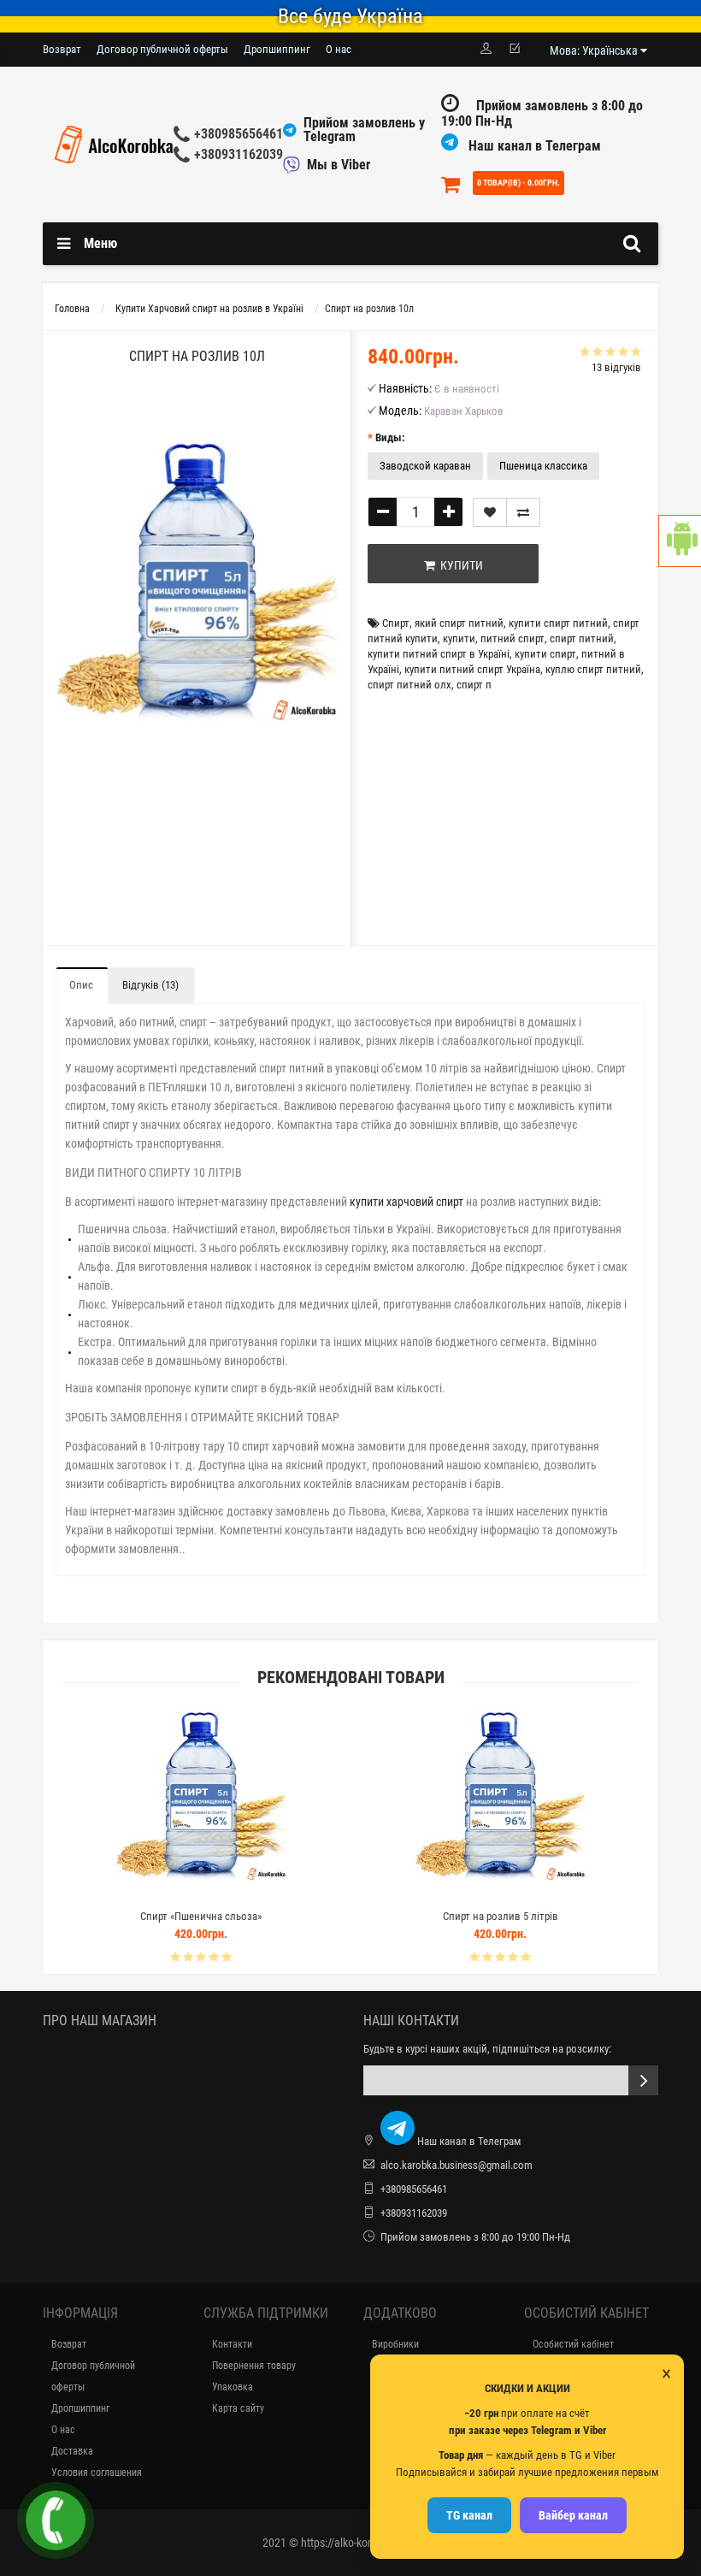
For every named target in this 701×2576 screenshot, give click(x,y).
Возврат (62, 49)
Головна (72, 309)
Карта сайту (238, 2408)
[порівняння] (523, 512)
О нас (339, 49)
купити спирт (545, 654)
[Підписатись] (643, 2080)
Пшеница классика (543, 466)
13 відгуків (616, 367)
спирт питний (582, 638)
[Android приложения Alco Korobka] (680, 541)
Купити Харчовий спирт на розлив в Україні (209, 309)
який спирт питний (459, 623)
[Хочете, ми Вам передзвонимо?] (56, 2520)
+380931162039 (239, 154)
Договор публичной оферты (162, 49)
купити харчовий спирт (406, 1202)
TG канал (469, 2515)
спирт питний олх (409, 685)
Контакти (232, 2344)
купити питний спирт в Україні (439, 654)
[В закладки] (490, 512)
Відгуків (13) (150, 985)
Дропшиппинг (277, 49)
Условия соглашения (97, 2473)
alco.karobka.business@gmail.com (457, 2165)
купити (459, 638)
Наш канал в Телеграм (533, 146)
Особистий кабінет (573, 2344)
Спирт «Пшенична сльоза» (201, 1916)
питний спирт (512, 638)
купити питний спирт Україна (472, 669)
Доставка (72, 2451)
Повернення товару (254, 2366)
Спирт (396, 623)
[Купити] (161, 1895)
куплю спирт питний (593, 669)
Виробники (395, 2344)
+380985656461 (239, 134)
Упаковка (233, 2387)
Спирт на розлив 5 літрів (501, 1916)
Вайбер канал (573, 2515)
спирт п (474, 685)
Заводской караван (425, 466)
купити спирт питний (558, 623)
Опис (81, 985)
